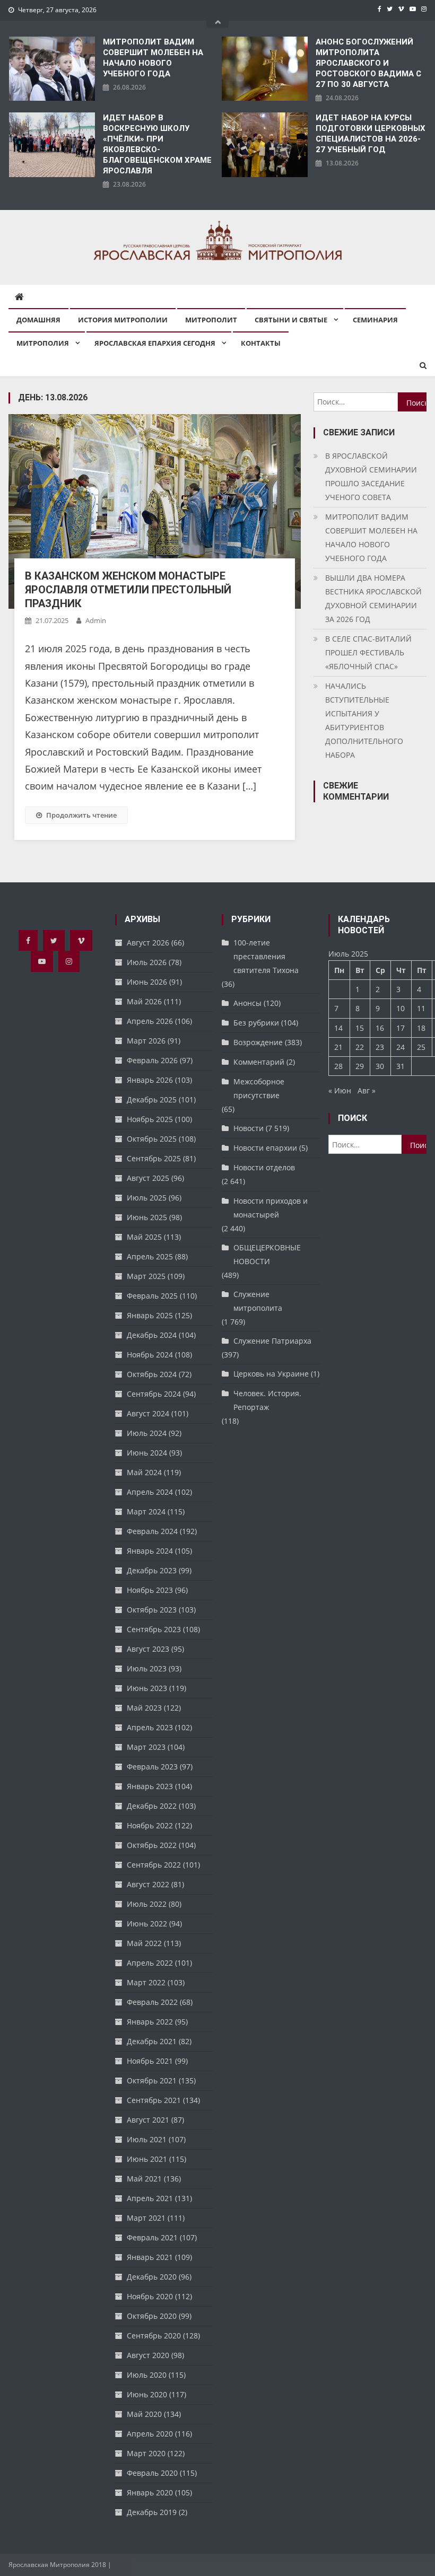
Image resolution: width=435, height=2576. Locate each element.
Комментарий (259, 1062)
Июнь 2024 (147, 1453)
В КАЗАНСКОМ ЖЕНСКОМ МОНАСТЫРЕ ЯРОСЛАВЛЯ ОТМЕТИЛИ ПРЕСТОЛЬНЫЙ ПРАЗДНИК (128, 590)
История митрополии (123, 320)
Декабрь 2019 (152, 2512)
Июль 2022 (147, 1904)
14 (338, 1028)
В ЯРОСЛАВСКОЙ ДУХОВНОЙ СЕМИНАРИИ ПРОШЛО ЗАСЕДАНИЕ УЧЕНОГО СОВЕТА (371, 476)
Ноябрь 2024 (150, 1355)
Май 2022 (144, 1943)
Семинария (375, 320)
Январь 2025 (150, 1315)
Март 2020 (146, 2453)
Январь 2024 (150, 1551)
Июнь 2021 (147, 2159)
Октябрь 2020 (152, 2316)
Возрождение (258, 1042)
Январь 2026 (150, 1080)
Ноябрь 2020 (150, 2296)
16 (380, 1028)
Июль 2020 (147, 2375)
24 (401, 1047)
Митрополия (43, 343)
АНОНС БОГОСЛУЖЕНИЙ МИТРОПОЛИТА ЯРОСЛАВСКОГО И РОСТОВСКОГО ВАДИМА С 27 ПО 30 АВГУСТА (368, 63)
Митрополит (211, 320)
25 (421, 1047)
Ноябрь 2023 (150, 1590)
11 (421, 1008)
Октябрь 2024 (152, 1374)
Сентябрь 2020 (154, 2336)
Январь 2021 (150, 2257)
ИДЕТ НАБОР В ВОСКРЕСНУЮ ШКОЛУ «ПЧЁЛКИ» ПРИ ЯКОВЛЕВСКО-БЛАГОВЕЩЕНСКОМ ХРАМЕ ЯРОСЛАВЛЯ (157, 144)
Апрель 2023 (150, 1727)
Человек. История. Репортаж (267, 1400)
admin (96, 620)
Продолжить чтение (81, 815)
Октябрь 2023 (152, 1610)
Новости (249, 1128)
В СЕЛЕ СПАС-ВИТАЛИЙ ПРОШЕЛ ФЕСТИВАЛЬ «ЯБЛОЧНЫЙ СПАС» (368, 652)
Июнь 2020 (147, 2394)
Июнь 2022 (147, 1924)
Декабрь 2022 (152, 1806)
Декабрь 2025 (152, 1099)
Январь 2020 (150, 2492)
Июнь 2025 (147, 1217)
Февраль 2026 (152, 1060)
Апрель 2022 (150, 1963)
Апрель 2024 (150, 1492)
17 (401, 1028)
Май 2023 (144, 1708)
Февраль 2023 (152, 1767)
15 (360, 1028)
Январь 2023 (150, 1786)
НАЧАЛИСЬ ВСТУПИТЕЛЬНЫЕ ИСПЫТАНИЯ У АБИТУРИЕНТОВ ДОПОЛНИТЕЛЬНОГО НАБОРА (364, 720)
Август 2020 (148, 2355)
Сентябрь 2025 (154, 1158)
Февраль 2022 (152, 2002)
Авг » (367, 1090)
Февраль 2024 (152, 1531)
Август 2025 (148, 1178)
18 (421, 1028)
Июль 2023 (147, 1668)
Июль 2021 (147, 2139)
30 (380, 1066)
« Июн (340, 1090)
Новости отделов (264, 1167)
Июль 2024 (147, 1433)
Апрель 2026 (150, 1021)
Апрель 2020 (150, 2434)
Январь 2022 (150, 2022)
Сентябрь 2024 (154, 1394)
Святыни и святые (291, 320)
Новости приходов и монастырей (271, 1208)
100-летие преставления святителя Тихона (266, 956)
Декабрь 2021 (152, 2041)
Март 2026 (146, 1041)
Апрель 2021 (150, 2198)
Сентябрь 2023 (154, 1629)
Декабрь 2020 (152, 2277)
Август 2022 (148, 1884)
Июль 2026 (147, 962)
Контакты (261, 343)
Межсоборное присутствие (259, 1088)
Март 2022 (146, 1982)
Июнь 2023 (147, 1688)
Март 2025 (146, 1276)
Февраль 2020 (152, 2473)
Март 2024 (146, 1512)
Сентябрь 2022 (154, 1865)
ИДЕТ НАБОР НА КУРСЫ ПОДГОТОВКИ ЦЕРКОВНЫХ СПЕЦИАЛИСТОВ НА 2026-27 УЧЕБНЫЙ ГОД (371, 134)
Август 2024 (148, 1413)
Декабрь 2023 (152, 1570)
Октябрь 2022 (152, 1845)
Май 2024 (144, 1472)
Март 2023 (146, 1747)
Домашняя (38, 320)
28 (338, 1066)
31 (401, 1066)
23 (380, 1047)
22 (360, 1047)
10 (401, 1008)
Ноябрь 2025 (150, 1119)
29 (360, 1066)
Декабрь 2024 (152, 1335)
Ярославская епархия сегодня (155, 343)
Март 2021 (146, 2218)
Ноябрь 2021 (150, 2061)
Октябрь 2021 (152, 2080)
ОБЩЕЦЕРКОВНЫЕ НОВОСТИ (267, 1254)
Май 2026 (144, 1001)
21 (338, 1047)
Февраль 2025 (152, 1296)
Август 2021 (148, 2120)
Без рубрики (256, 1023)
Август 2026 (148, 943)
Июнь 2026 (147, 982)
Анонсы (247, 1003)
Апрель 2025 (150, 1256)
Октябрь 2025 (152, 1139)
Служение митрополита (258, 1301)
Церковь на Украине (271, 1374)
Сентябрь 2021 (154, 2100)
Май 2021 (144, 2179)
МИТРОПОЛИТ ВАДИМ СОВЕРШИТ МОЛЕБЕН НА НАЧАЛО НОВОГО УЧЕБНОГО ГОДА (153, 58)
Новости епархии (265, 1148)
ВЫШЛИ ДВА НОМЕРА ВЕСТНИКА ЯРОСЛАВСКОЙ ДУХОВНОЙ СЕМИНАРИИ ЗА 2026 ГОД (373, 598)
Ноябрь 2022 (150, 1825)
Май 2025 (144, 1237)
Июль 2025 (147, 1198)
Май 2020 (144, 2414)
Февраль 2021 (152, 2237)
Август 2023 (148, 1649)
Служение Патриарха (272, 1341)
